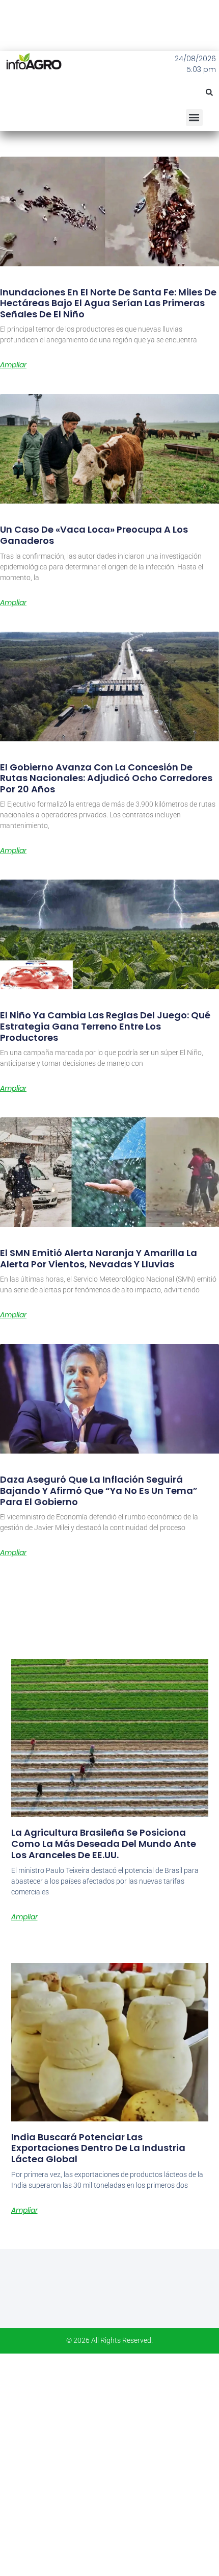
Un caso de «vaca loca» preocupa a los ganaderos (94, 535)
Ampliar (13, 365)
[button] (209, 92)
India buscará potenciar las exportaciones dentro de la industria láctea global (98, 2148)
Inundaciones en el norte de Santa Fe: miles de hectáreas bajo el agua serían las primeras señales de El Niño (108, 303)
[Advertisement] (109, 2463)
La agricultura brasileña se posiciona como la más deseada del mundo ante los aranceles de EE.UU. (104, 1843)
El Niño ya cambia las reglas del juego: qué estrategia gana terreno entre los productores (105, 1026)
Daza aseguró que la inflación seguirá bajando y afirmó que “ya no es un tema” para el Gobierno (99, 1490)
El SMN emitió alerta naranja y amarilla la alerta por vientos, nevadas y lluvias (99, 1258)
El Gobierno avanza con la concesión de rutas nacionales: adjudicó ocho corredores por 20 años (106, 778)
